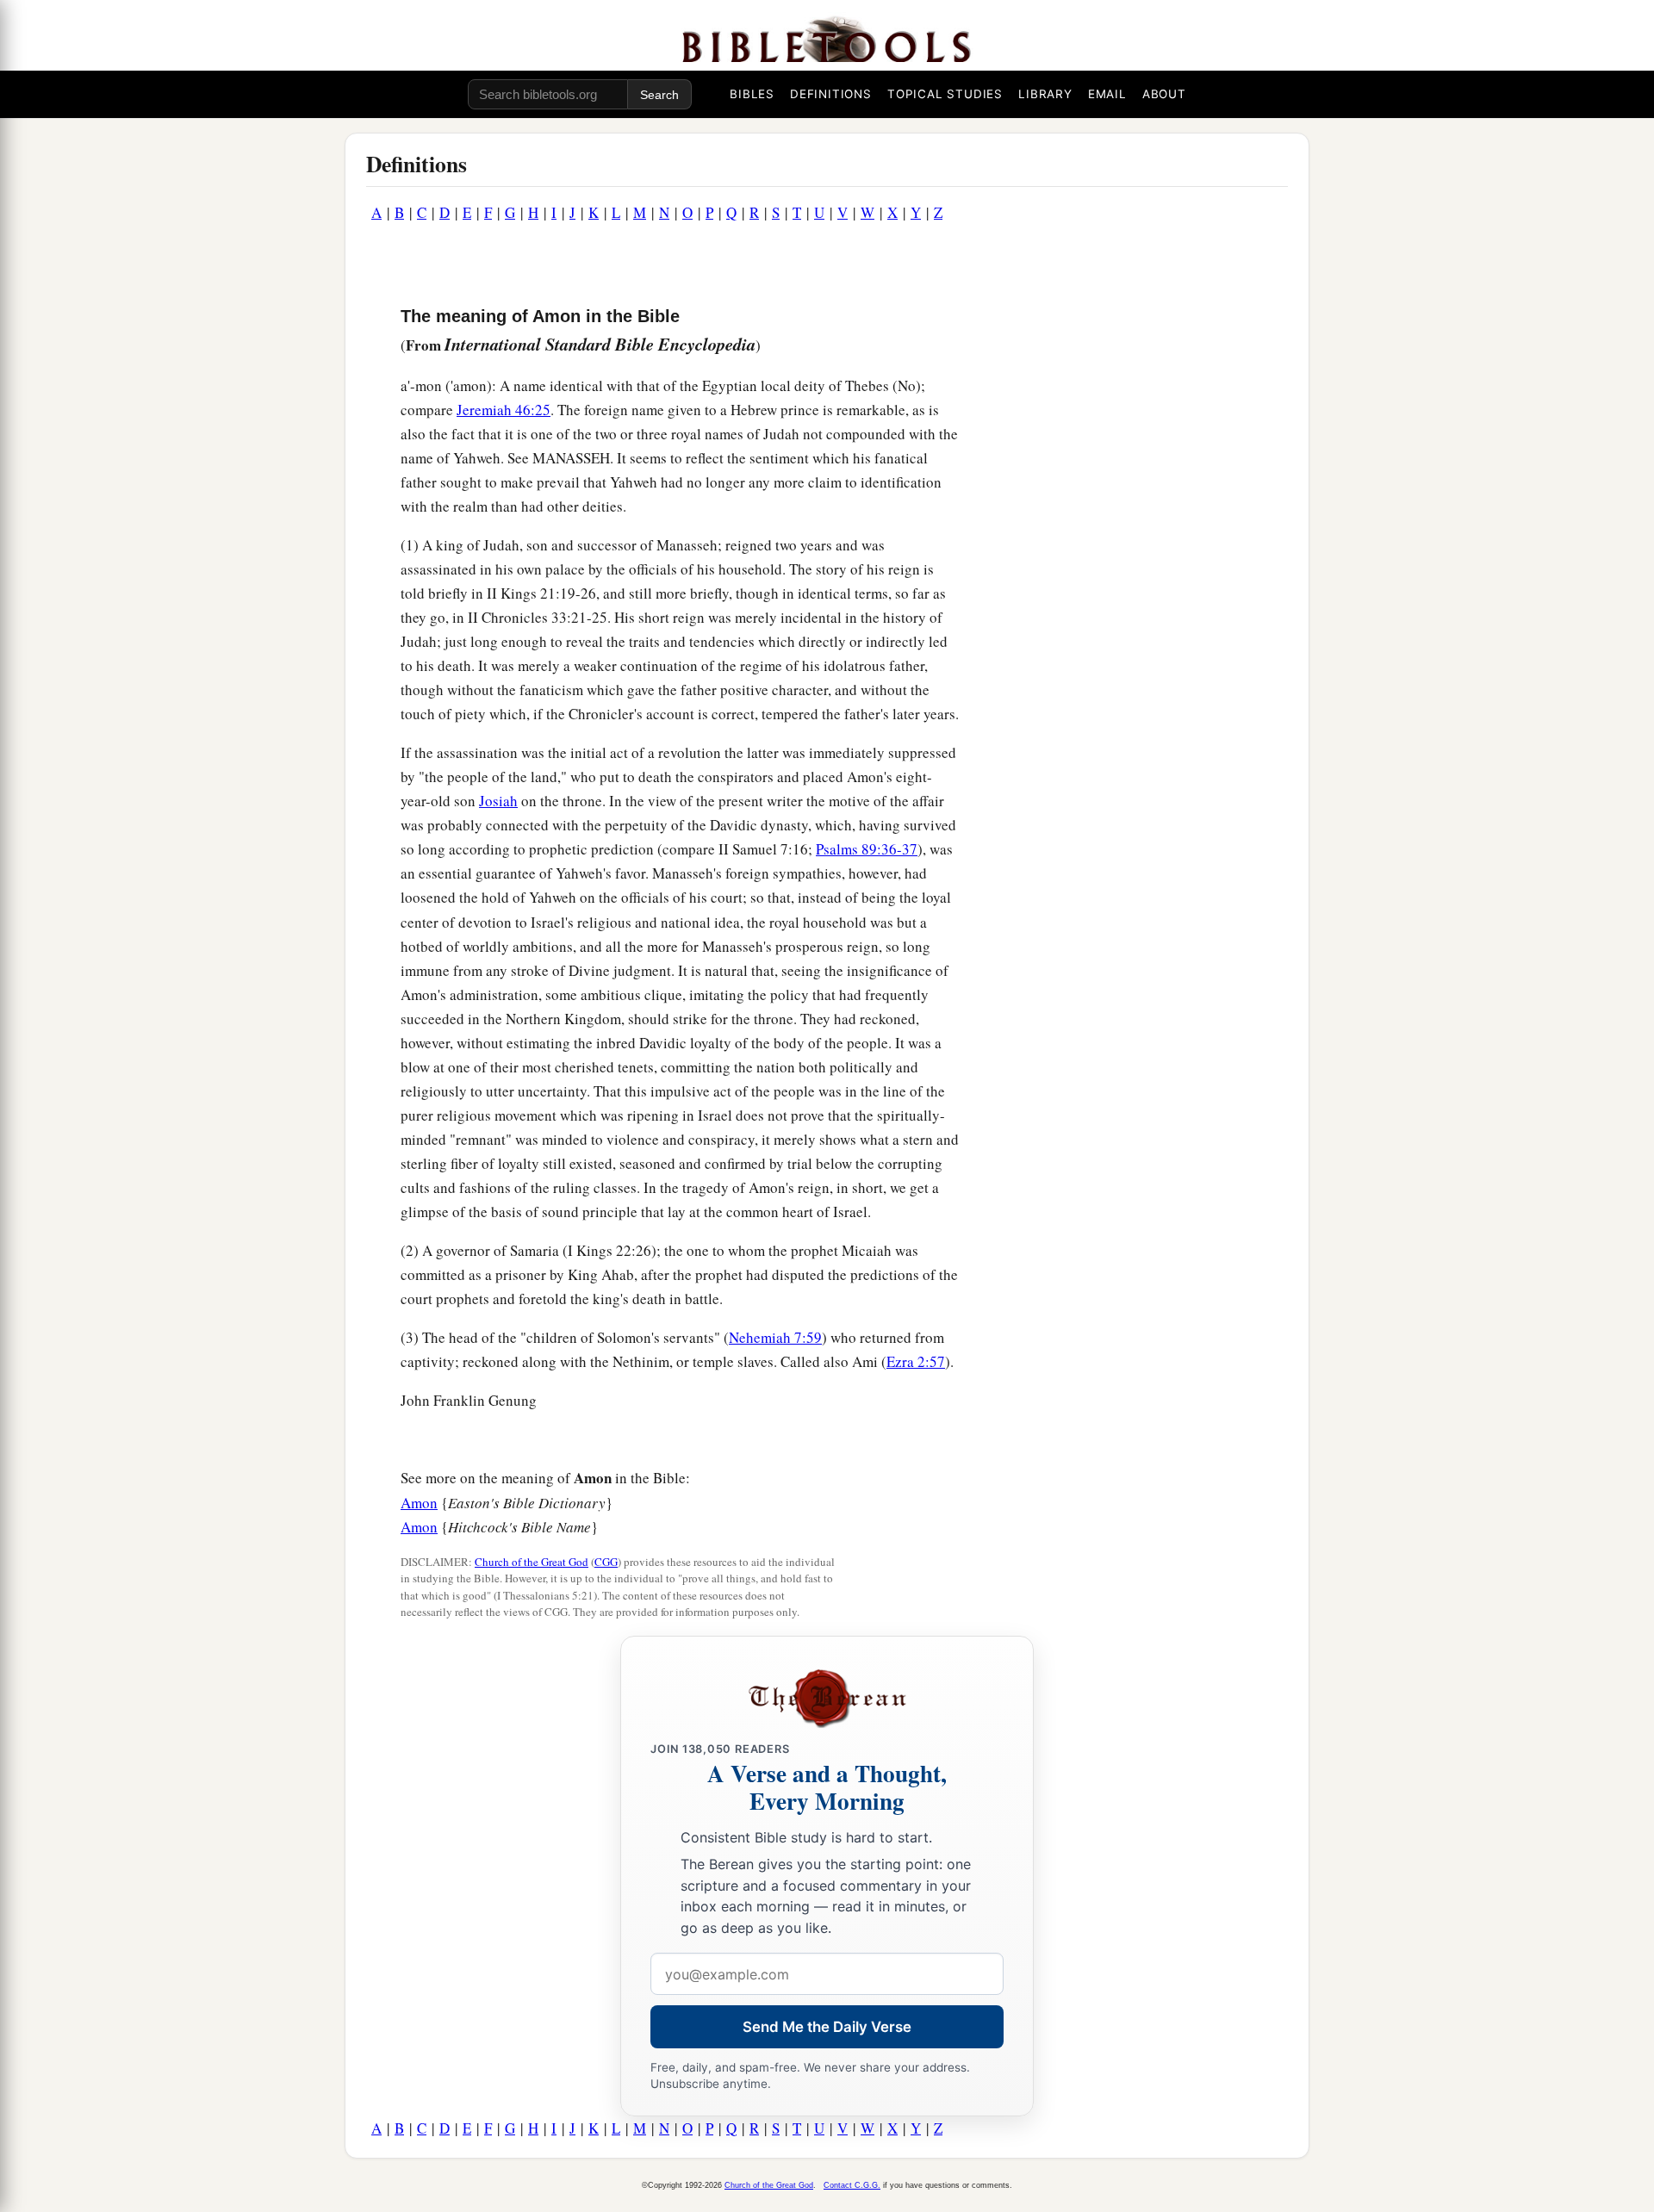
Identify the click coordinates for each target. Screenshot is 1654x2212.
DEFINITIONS (831, 94)
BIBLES (752, 94)
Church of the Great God (532, 1562)
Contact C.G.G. (852, 2185)
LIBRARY (1045, 94)
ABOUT (1164, 94)
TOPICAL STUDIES (945, 94)
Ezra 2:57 (916, 1361)
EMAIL (1107, 94)
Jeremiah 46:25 (504, 410)
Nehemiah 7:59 (775, 1337)
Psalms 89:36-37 (867, 849)
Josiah (498, 801)
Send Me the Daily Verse (827, 2027)
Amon (419, 1503)
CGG (606, 1562)
